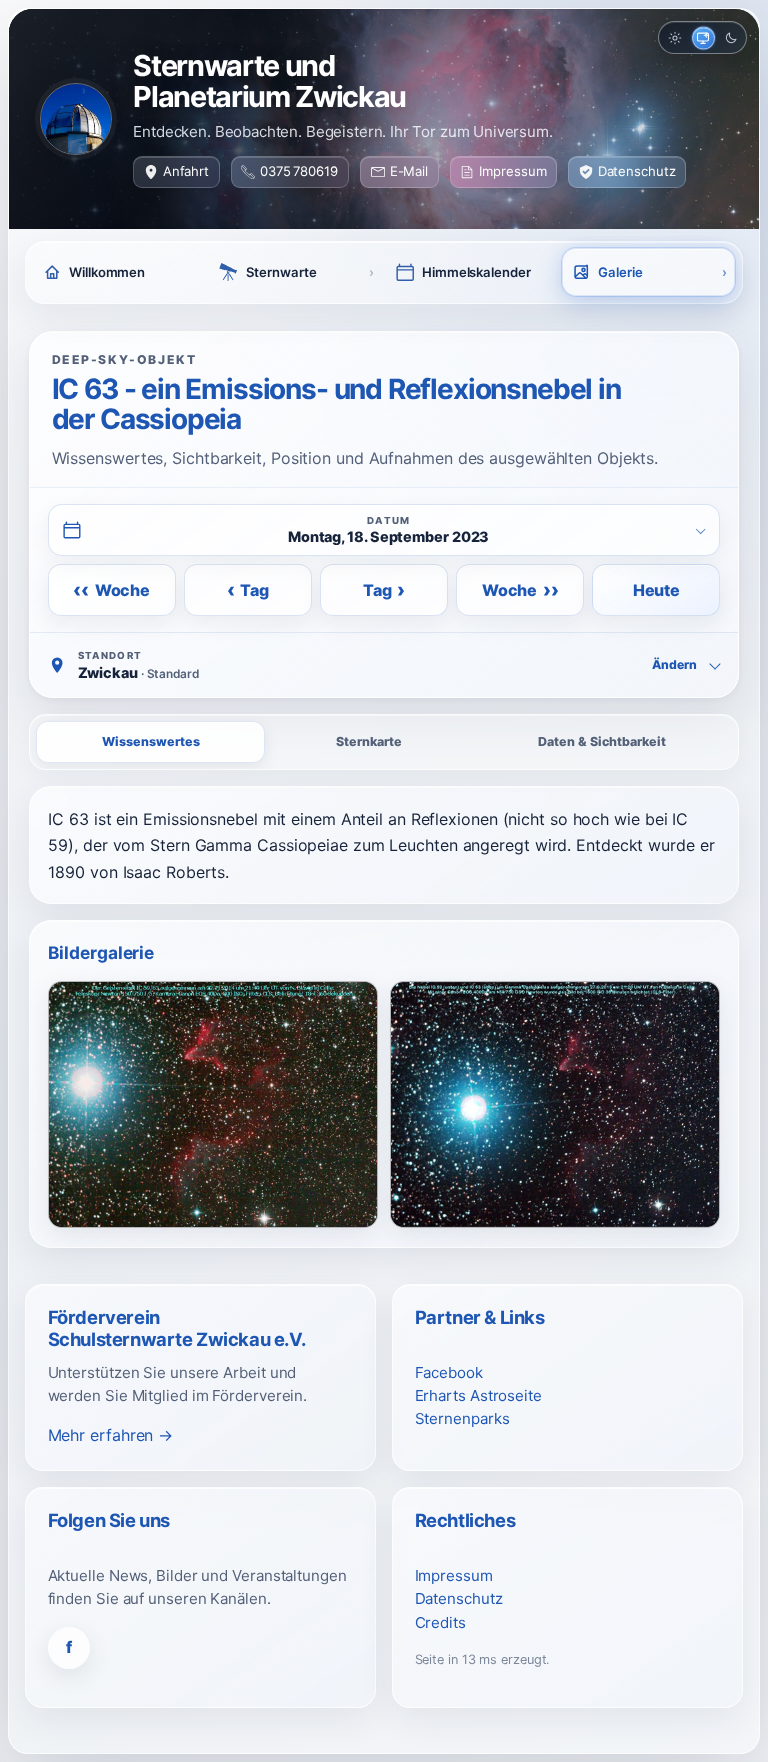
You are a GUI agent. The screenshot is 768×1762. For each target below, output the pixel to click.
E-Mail (409, 171)
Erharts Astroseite (478, 1395)
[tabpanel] (384, 845)
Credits (440, 1622)
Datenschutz (637, 171)
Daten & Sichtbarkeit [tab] (602, 741)
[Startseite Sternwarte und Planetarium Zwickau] (76, 119)
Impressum (512, 171)
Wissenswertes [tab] (151, 741)
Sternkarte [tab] (369, 741)
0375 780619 (299, 171)
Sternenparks (462, 1418)
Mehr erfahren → (111, 1435)
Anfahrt (186, 171)
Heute (656, 590)
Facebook (449, 1372)
